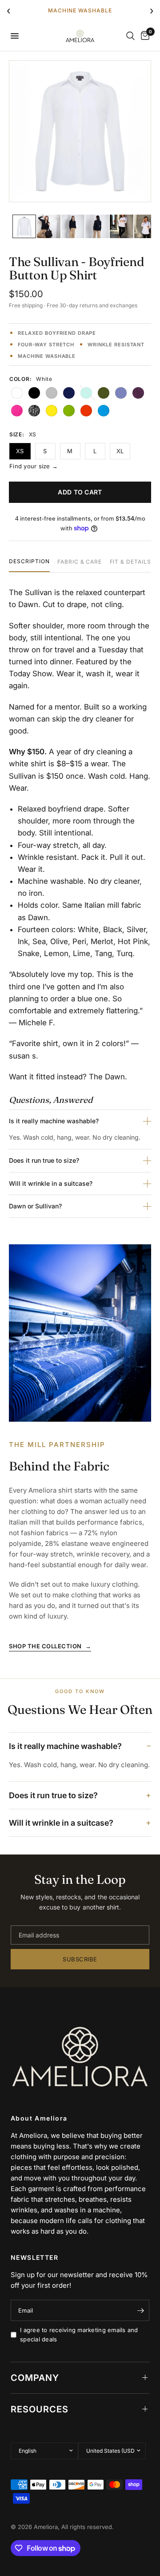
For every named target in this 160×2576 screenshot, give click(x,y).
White (17, 393)
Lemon (52, 411)
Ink (69, 393)
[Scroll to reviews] (80, 321)
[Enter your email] (140, 2310)
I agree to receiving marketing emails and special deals (79, 2335)
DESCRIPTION (29, 562)
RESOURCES (40, 2409)
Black (34, 393)
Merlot (138, 393)
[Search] (130, 36)
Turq (104, 411)
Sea (86, 393)
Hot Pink (17, 411)
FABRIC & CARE (80, 562)
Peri (121, 393)
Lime (69, 411)
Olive (104, 393)
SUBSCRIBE (80, 1959)
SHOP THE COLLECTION (50, 1646)
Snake (34, 411)
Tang (86, 411)
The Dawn (107, 1077)
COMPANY (35, 2378)
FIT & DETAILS (130, 562)
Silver (52, 393)
